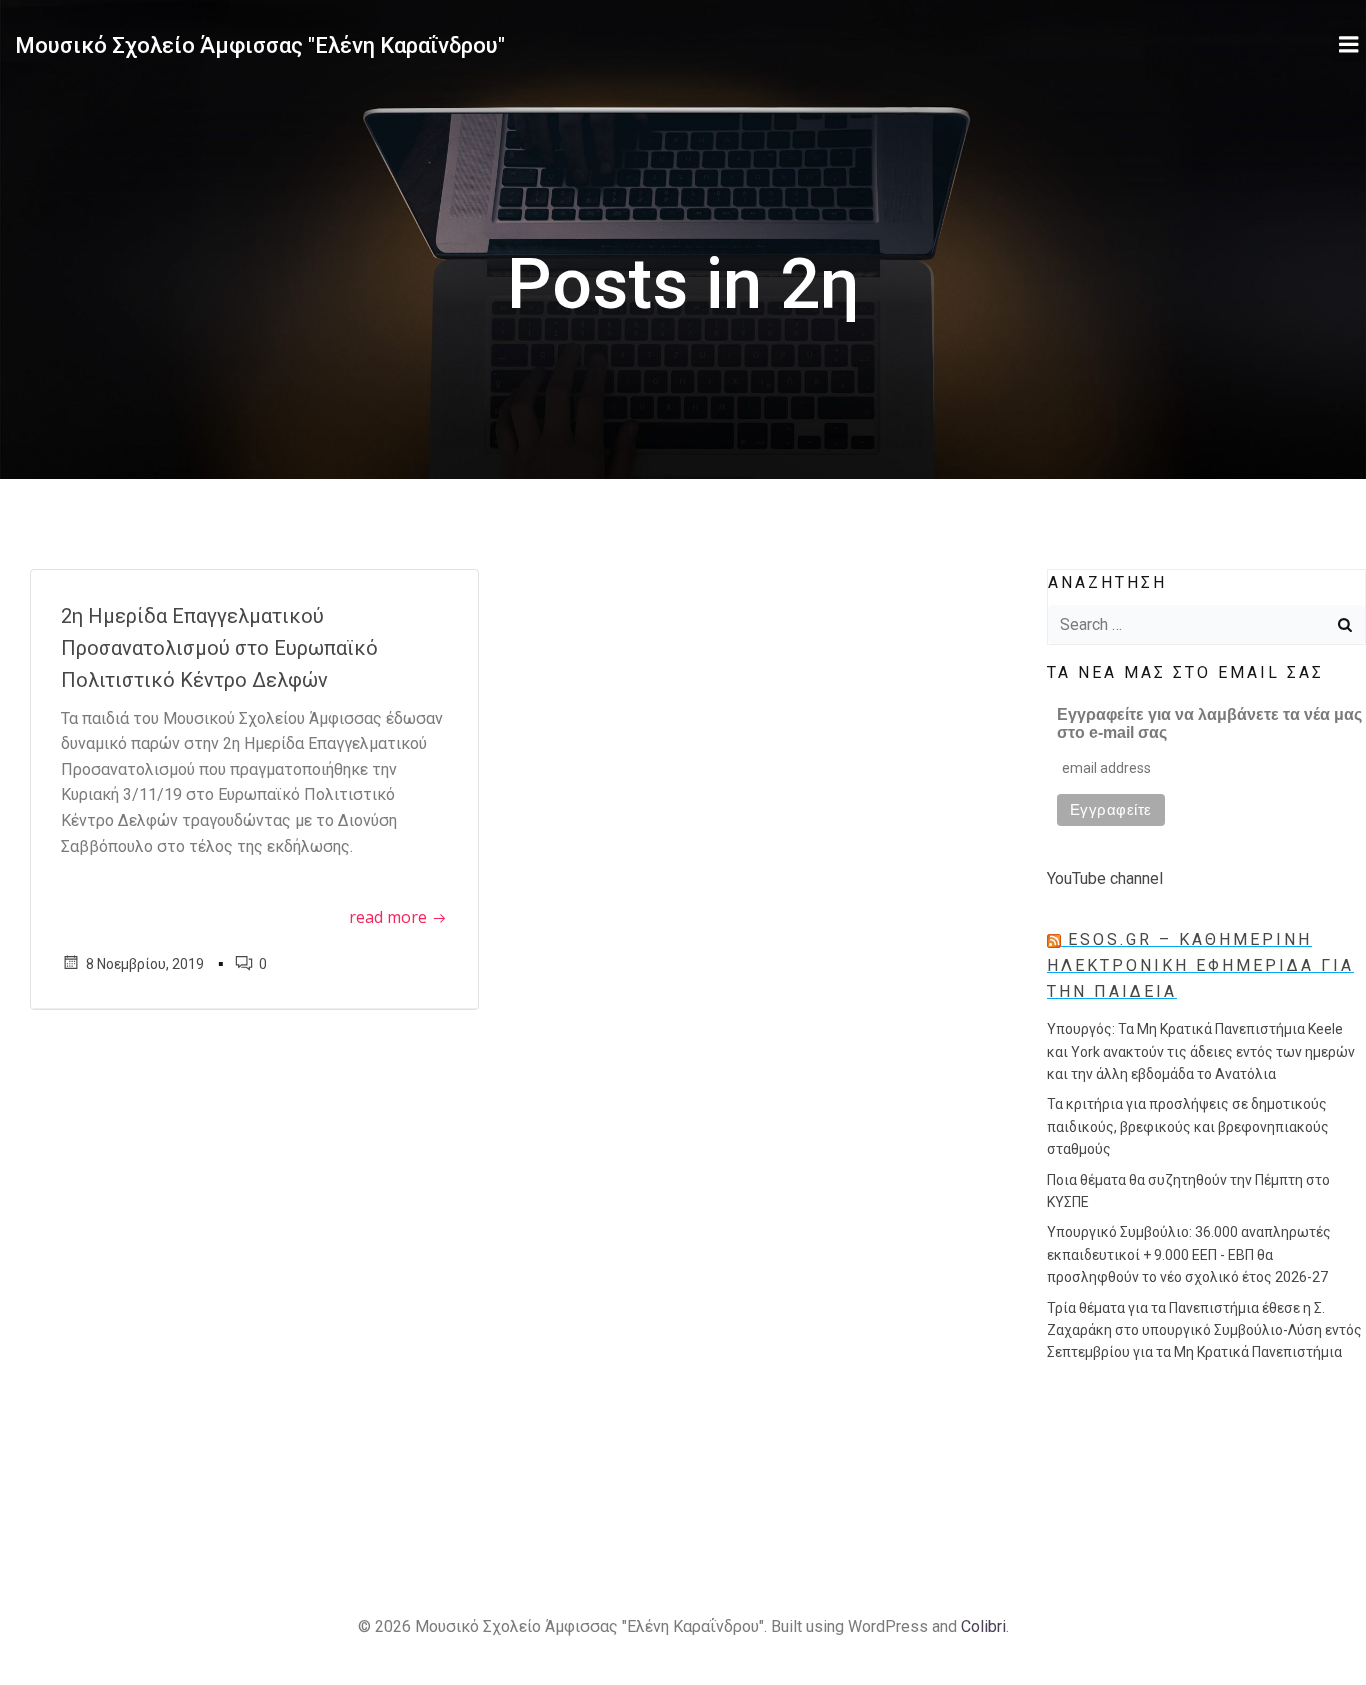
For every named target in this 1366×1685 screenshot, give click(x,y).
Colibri (983, 1626)
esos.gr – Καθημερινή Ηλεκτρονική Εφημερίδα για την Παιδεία (1200, 965)
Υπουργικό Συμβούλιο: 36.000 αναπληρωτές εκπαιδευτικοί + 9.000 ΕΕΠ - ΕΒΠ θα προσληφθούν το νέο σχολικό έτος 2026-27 (1189, 1254)
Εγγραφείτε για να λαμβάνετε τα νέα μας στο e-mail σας (1209, 723)
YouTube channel (1105, 878)
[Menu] (1349, 45)
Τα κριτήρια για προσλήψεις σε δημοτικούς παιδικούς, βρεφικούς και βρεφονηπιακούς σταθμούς (1188, 1126)
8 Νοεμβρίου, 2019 (145, 964)
